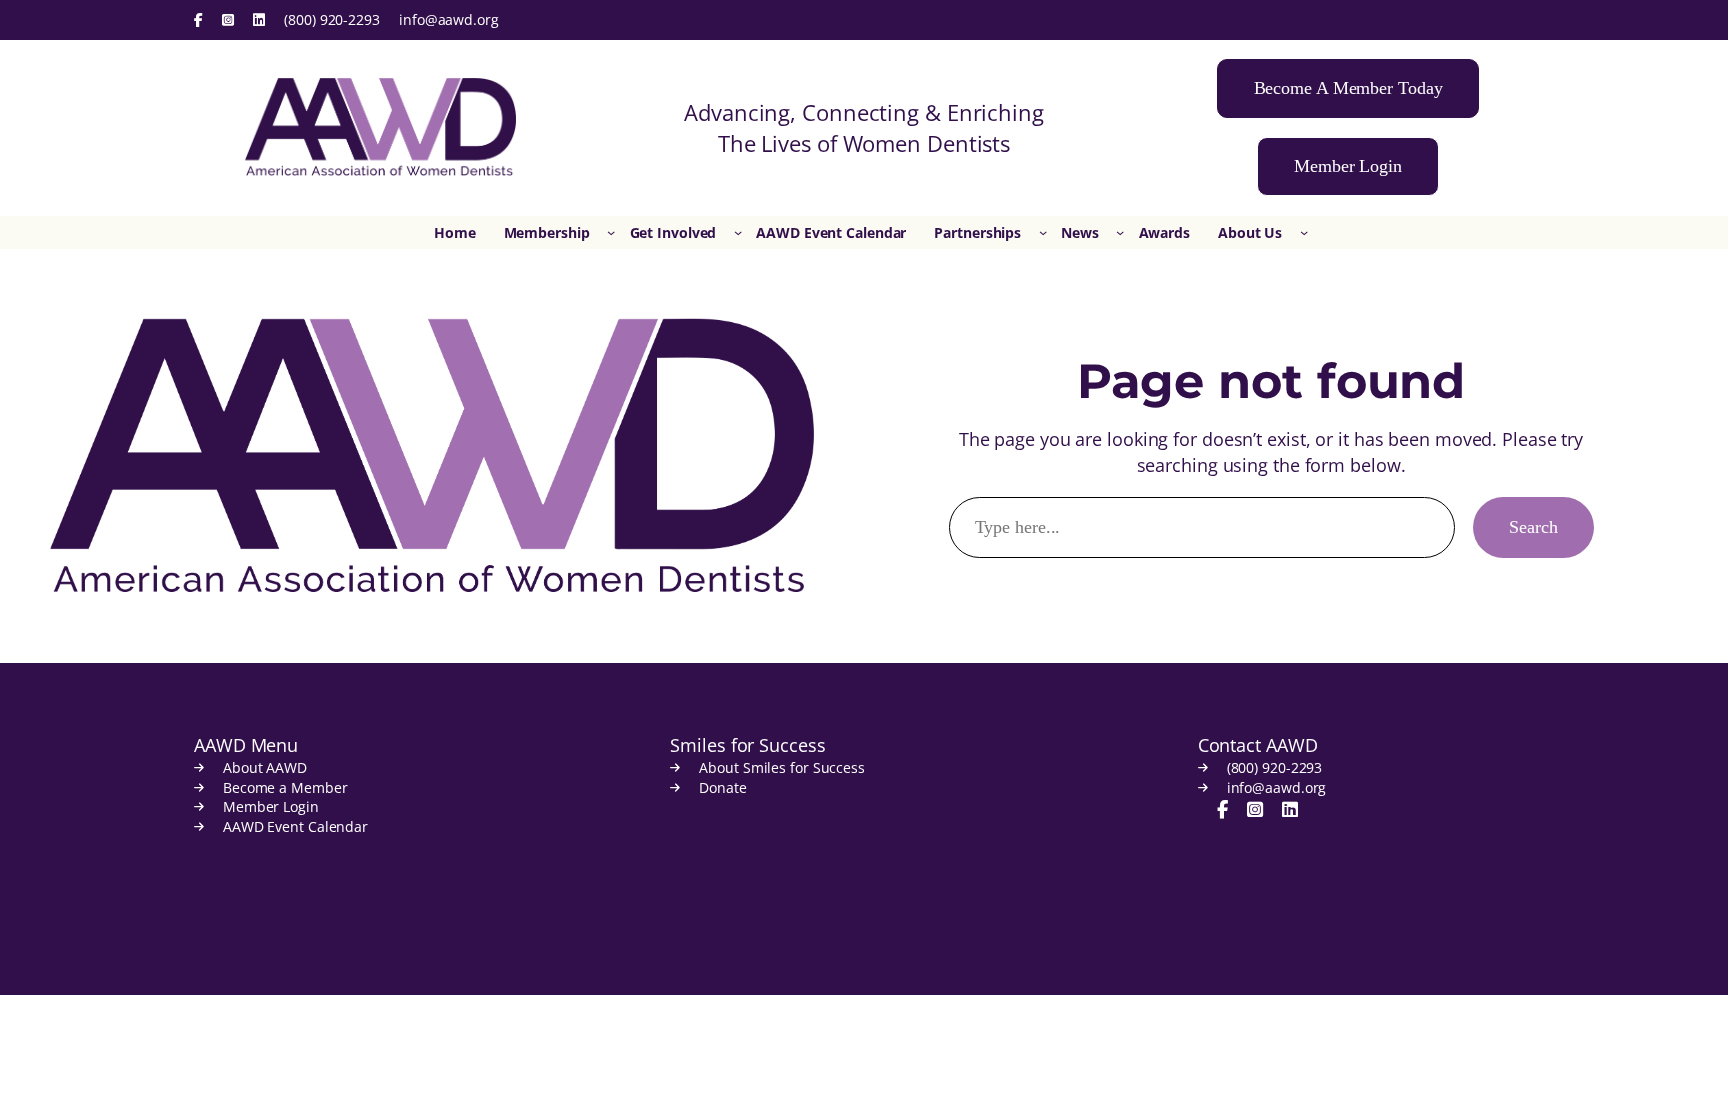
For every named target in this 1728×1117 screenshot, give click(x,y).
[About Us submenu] (1304, 232)
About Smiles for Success (782, 767)
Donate (722, 787)
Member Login (271, 806)
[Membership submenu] (611, 232)
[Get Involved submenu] (738, 232)
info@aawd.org (449, 19)
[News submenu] (1120, 232)
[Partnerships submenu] (1043, 232)
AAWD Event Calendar (295, 826)
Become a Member (285, 787)
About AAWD (265, 767)
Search (1533, 527)
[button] (1348, 88)
